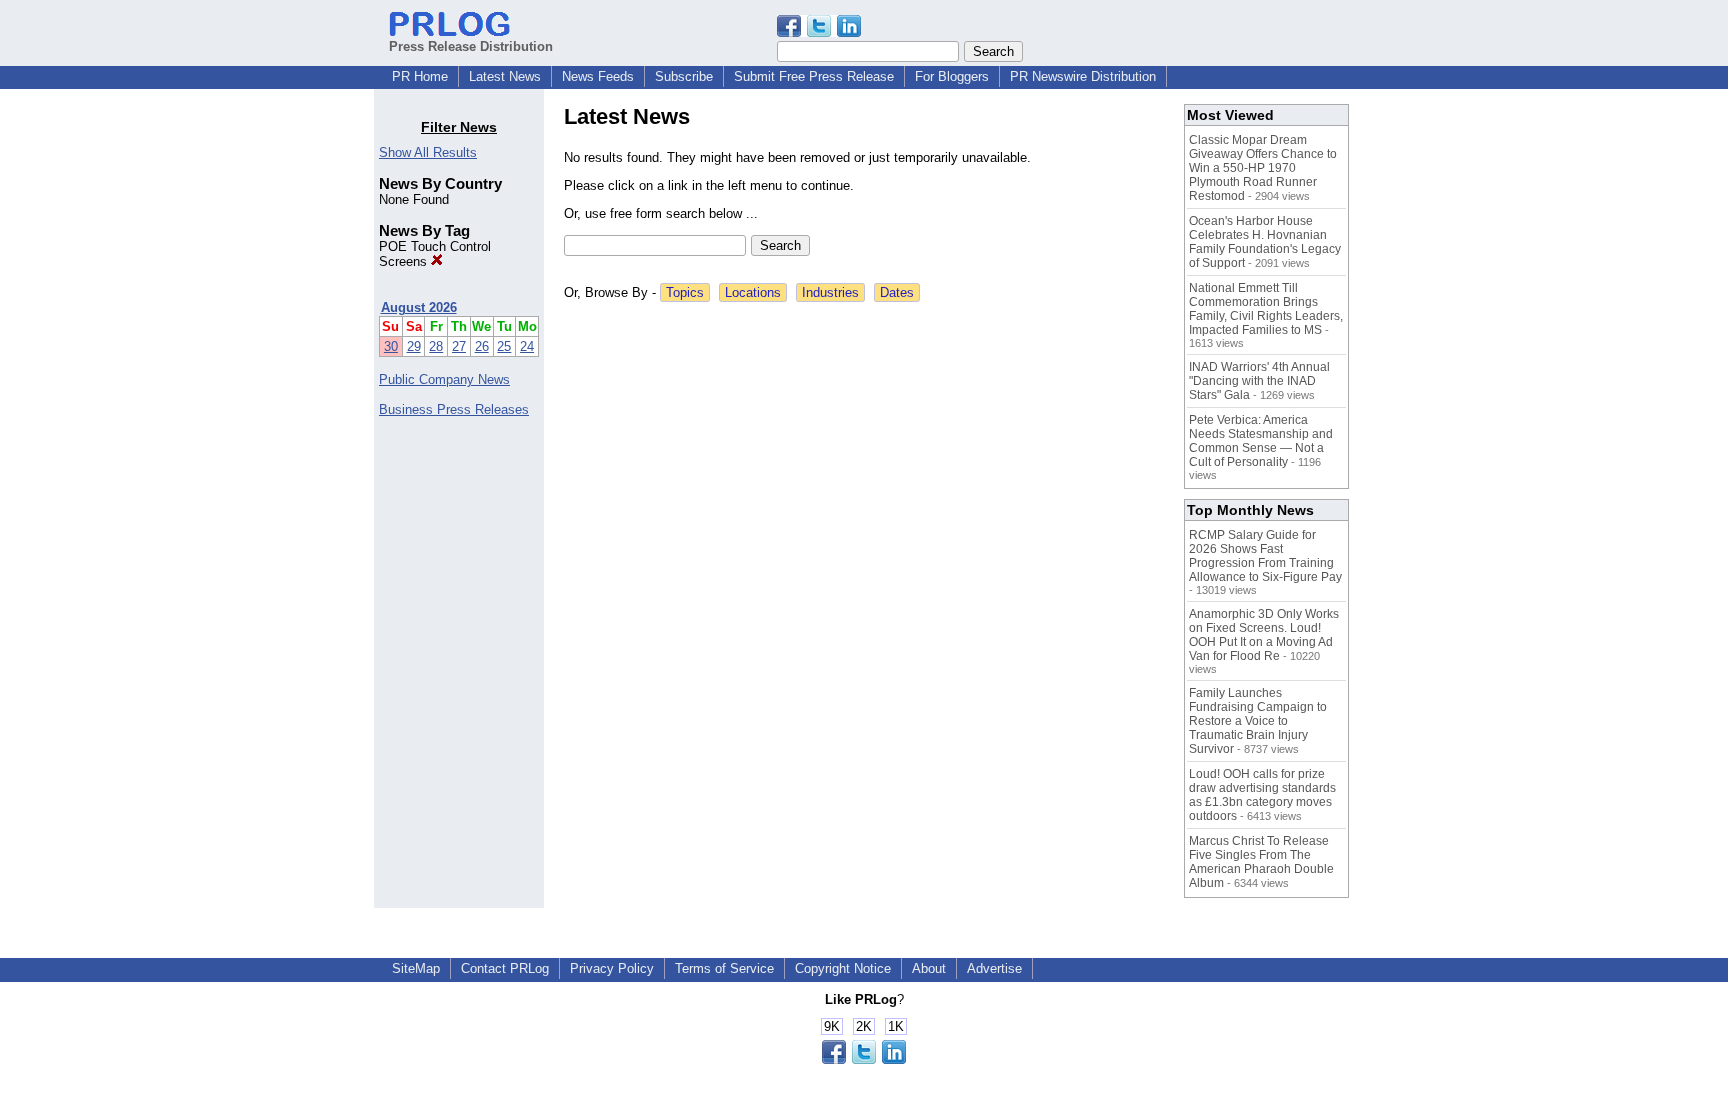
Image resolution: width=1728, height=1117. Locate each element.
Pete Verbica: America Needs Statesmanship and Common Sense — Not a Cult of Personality (1261, 441)
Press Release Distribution (471, 46)
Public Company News (444, 379)
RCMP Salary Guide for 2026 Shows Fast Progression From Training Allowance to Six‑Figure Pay (1265, 556)
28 (436, 346)
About (929, 968)
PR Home (420, 76)
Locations (753, 292)
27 (459, 346)
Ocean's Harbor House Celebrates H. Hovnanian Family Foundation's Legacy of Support (1265, 242)
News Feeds (598, 76)
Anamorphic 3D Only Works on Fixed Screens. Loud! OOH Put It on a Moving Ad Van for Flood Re (1264, 635)
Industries (830, 292)
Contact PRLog (505, 968)
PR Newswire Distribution (1083, 76)
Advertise (994, 968)
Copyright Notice (843, 968)
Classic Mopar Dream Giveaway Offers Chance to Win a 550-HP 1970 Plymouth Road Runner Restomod (1263, 168)
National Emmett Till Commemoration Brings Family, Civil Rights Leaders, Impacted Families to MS (1266, 309)
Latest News (505, 76)
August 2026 (419, 307)
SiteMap (416, 968)
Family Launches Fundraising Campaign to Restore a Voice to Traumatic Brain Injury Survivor (1258, 721)
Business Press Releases (454, 409)
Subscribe (684, 76)
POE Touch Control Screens (435, 254)
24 (527, 346)
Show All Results (428, 152)
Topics (685, 292)
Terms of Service (724, 968)
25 (504, 346)
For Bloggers (952, 76)
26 (482, 346)
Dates (897, 292)
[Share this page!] (819, 32)
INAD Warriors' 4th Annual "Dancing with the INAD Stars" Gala (1259, 381)
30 (391, 346)
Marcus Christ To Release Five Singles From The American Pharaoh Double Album (1261, 862)
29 (414, 346)
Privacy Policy (612, 968)
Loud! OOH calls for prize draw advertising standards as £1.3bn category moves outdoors (1262, 795)
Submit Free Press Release (814, 76)
